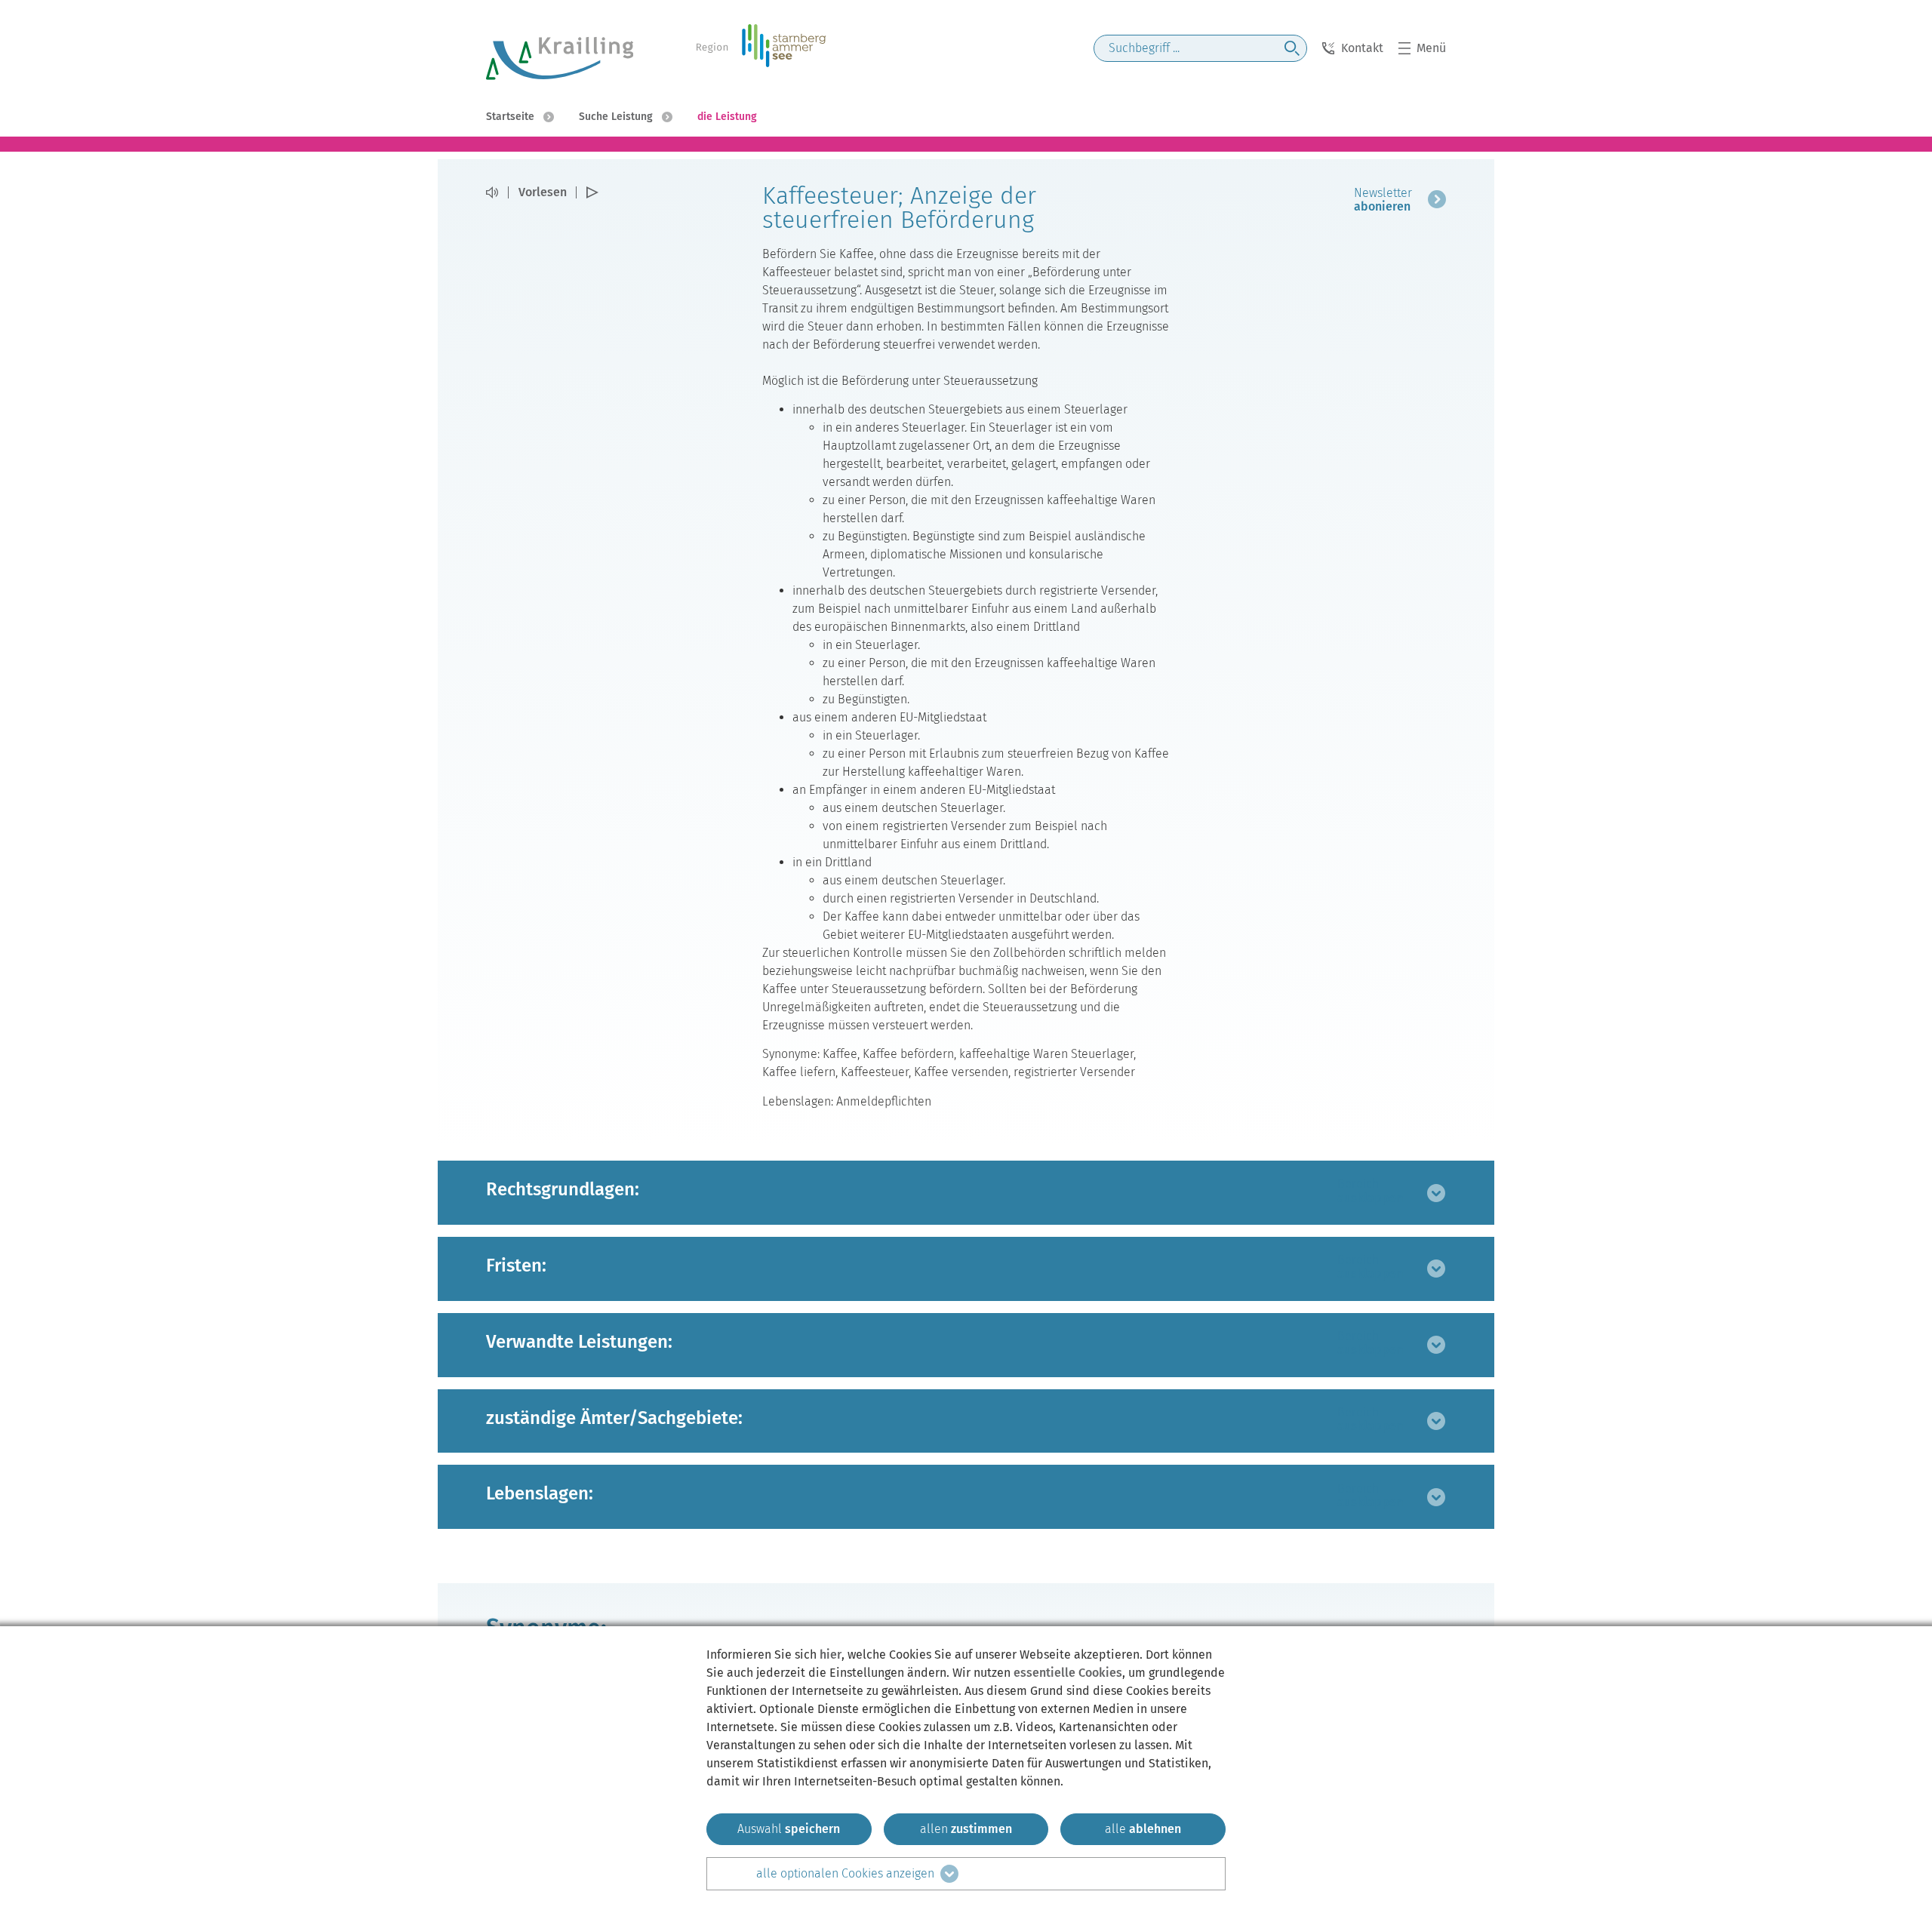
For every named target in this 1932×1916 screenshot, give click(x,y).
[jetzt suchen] (1292, 48)
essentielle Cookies (1068, 1673)
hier (831, 1655)
